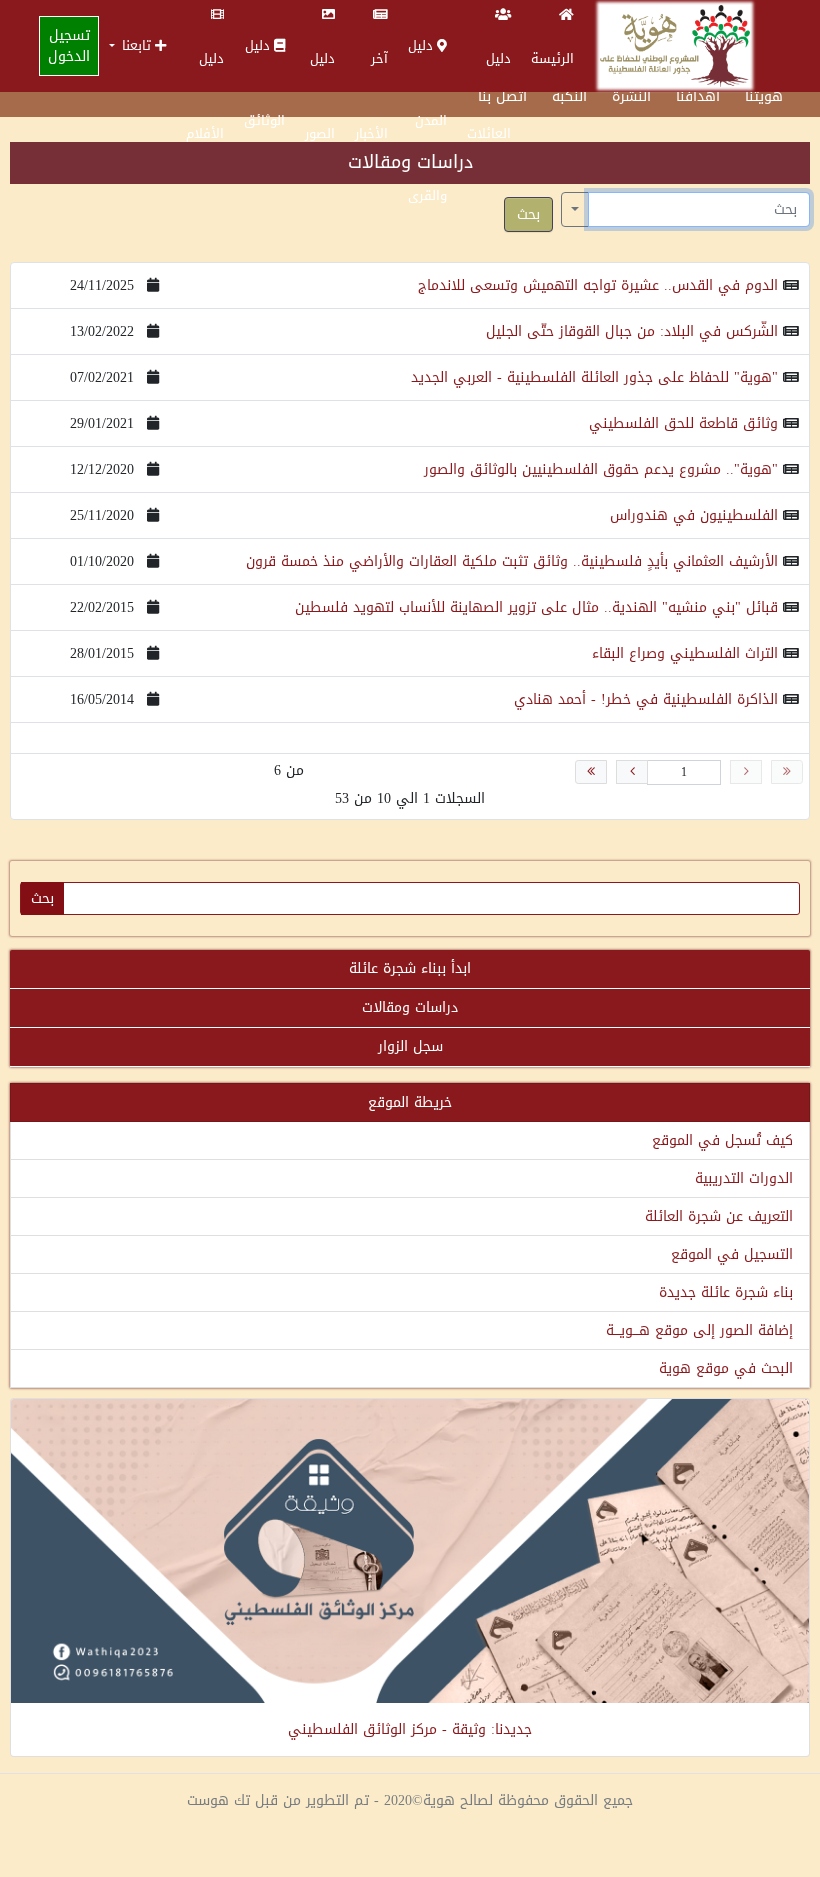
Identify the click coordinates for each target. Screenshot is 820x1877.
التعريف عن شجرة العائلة (719, 1216)
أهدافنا (698, 96)
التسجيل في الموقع (732, 1254)
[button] (137, 45)
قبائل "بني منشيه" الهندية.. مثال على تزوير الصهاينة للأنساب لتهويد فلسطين (536, 607)
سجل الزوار (410, 1046)
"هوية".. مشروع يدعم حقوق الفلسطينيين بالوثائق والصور (601, 469)
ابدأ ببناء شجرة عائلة (410, 968)
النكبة (569, 96)
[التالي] (632, 772)
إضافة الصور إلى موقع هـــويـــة (699, 1330)
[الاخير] (591, 772)
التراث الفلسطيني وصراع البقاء (685, 653)
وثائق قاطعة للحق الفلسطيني (683, 423)
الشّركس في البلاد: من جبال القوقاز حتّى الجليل (632, 331)
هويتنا (764, 96)
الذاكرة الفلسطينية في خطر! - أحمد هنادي (646, 699)
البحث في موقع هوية (726, 1368)
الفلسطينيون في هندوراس (694, 515)
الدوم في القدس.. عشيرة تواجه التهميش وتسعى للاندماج (598, 285)
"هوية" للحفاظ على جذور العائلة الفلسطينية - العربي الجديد (594, 377)
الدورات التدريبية (744, 1178)
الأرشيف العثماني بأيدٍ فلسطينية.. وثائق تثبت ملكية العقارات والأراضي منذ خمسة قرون (512, 561)
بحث (528, 214)
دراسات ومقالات (410, 1007)
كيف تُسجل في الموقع (722, 1140)
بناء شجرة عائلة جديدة (726, 1292)
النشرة (631, 96)
